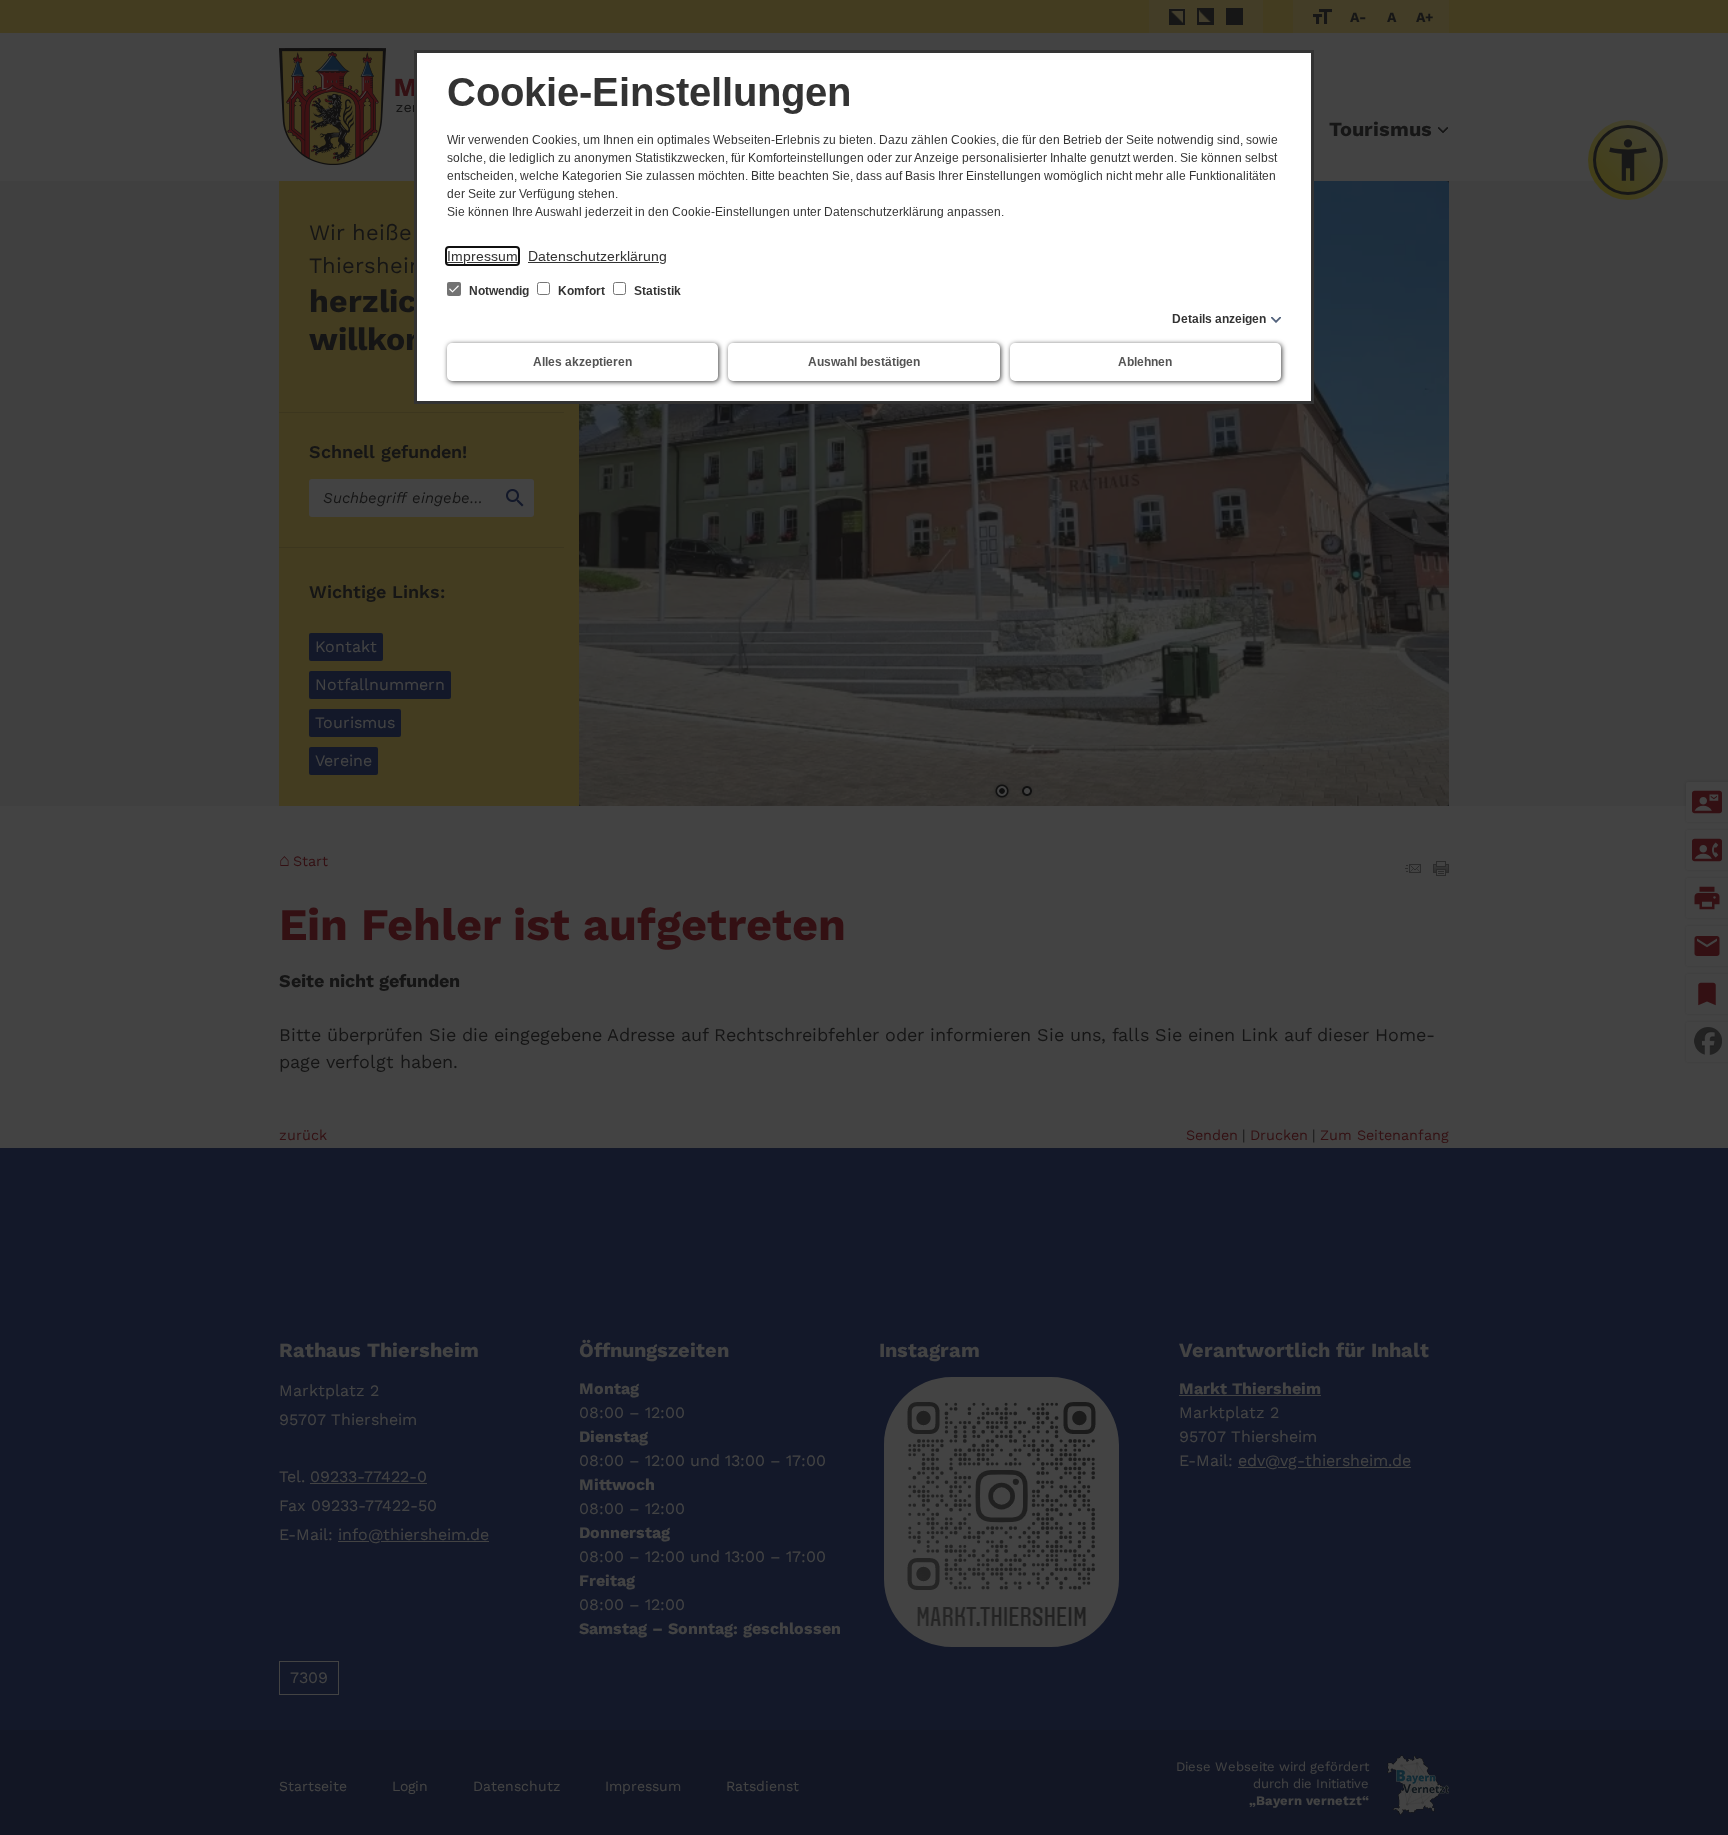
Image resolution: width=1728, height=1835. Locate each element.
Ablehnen (1145, 362)
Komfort (581, 291)
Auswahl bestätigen (864, 362)
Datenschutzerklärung (597, 256)
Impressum (482, 256)
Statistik (656, 291)
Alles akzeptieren (582, 362)
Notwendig (499, 291)
